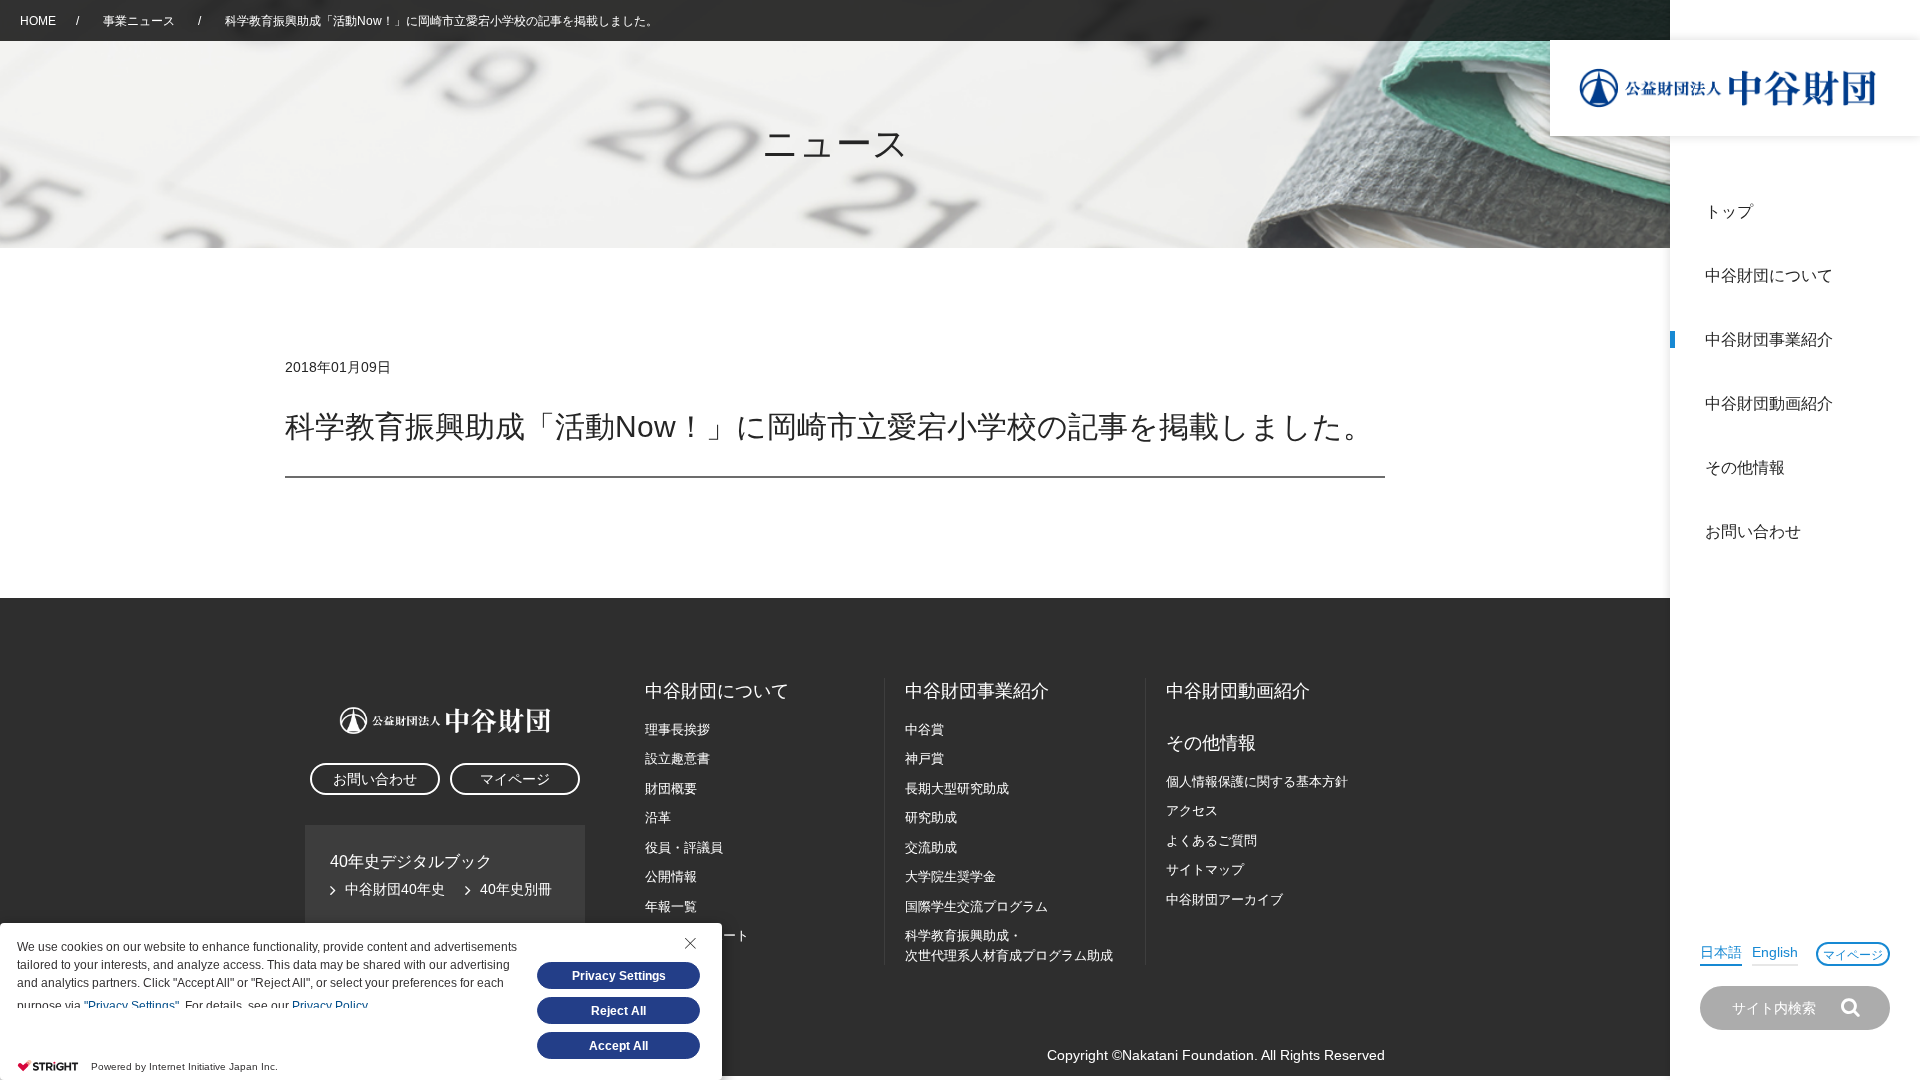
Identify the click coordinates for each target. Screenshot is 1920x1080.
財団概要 (671, 788)
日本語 (1721, 952)
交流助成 (931, 847)
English (1775, 952)
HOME (38, 21)
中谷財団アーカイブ (1224, 899)
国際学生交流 (976, 906)
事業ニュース (140, 21)
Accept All (618, 1046)
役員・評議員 (684, 847)
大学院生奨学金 (950, 876)
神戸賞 (924, 758)
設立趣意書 (677, 758)
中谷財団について (1769, 275)
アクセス (1192, 810)
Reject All (618, 1011)
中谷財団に (717, 691)
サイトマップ (1205, 869)
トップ (1729, 211)
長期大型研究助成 (957, 788)
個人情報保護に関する (1257, 781)
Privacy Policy (329, 1006)
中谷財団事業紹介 (1769, 339)
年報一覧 (671, 906)
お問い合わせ (1753, 531)
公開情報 (671, 876)
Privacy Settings (619, 976)
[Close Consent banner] (690, 943)
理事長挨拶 (677, 729)
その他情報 (1745, 467)
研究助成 (931, 817)
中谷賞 (924, 729)
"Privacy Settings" (131, 1006)
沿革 (1891, 403)
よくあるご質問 (1211, 840)
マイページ (1853, 955)
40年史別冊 (516, 889)
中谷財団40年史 (395, 889)
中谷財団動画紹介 (1769, 403)
